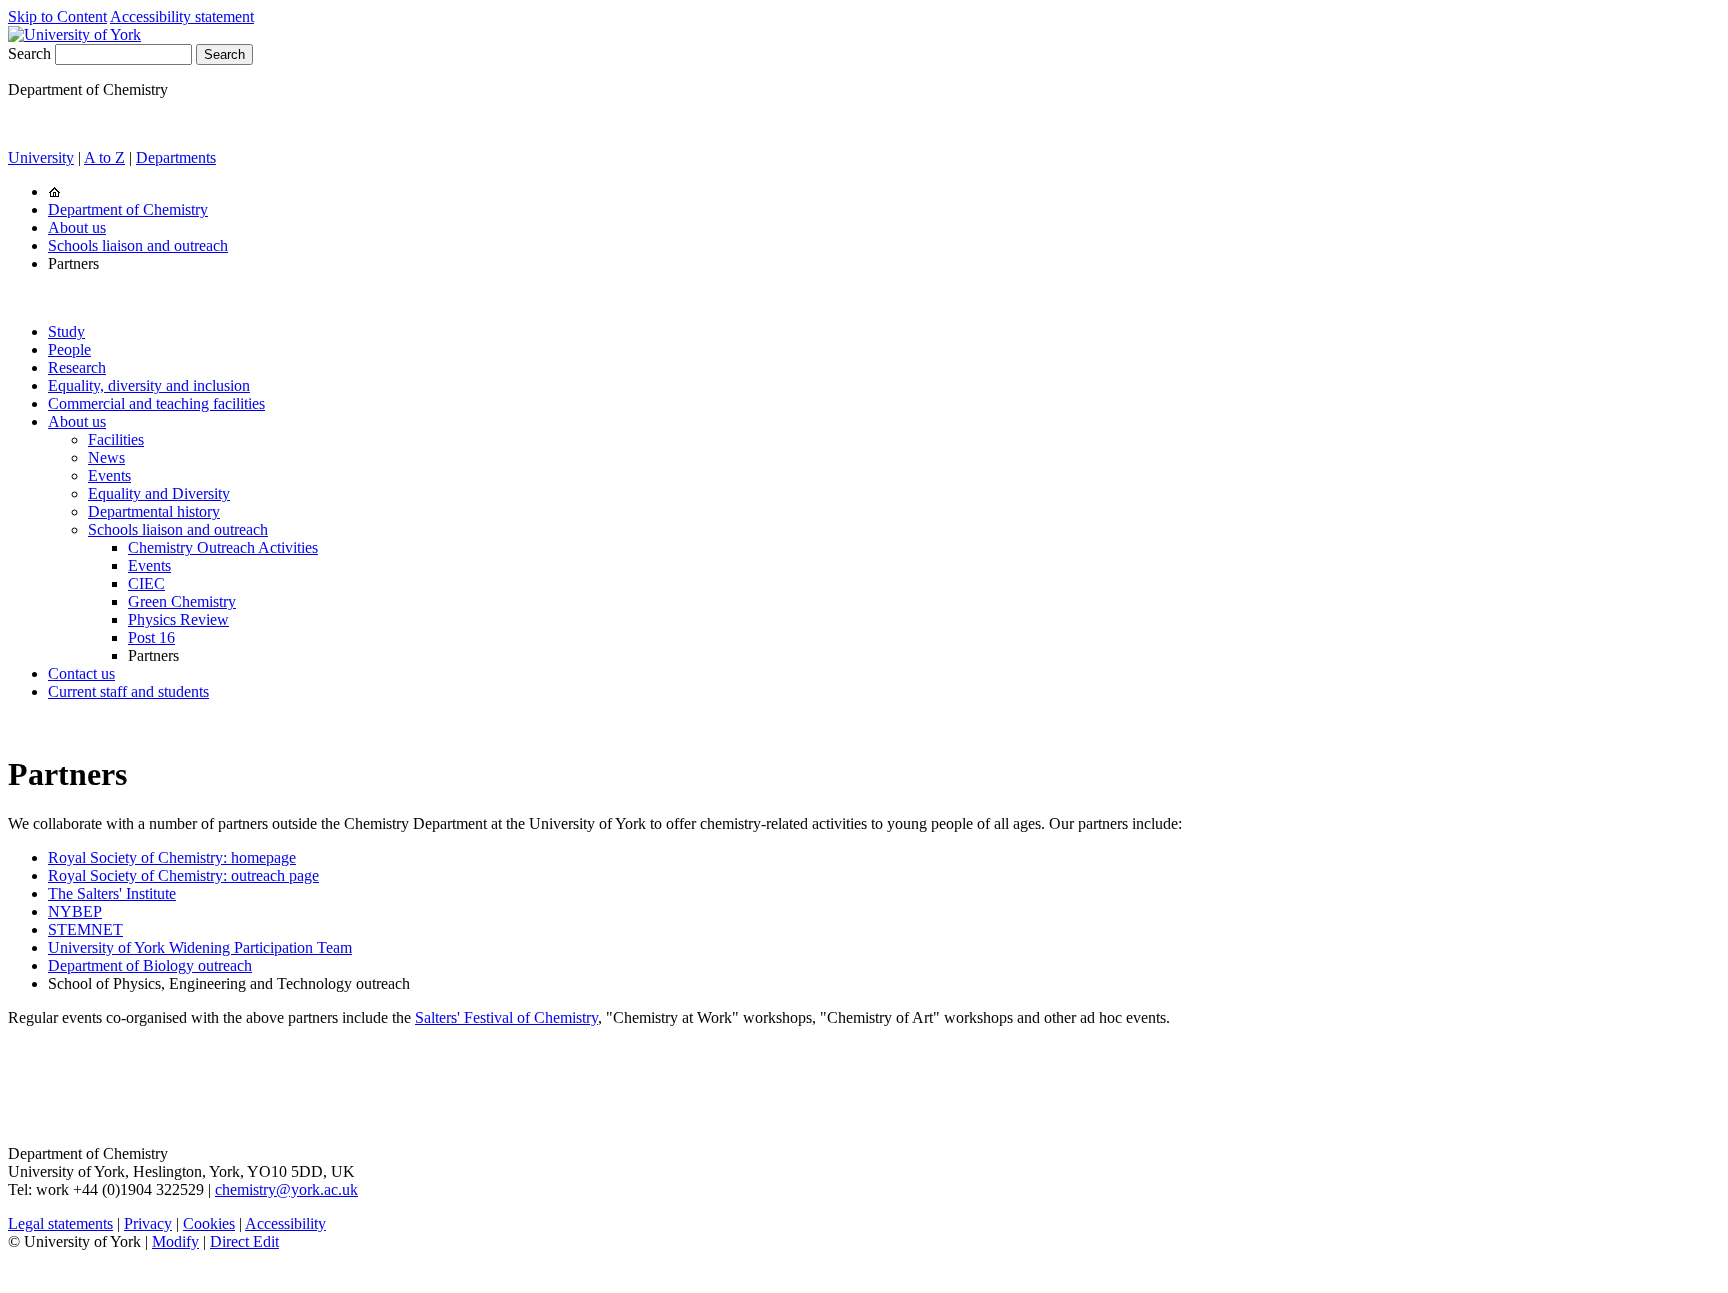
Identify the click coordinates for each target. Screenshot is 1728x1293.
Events (109, 475)
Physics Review (178, 619)
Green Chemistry (182, 601)
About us (77, 227)
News (106, 457)
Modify (175, 1241)
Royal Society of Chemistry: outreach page (183, 875)
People (69, 349)
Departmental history (154, 511)
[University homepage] (54, 191)
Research (77, 367)
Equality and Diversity (159, 493)
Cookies (209, 1223)
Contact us (81, 673)
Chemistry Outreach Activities (223, 547)
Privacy (148, 1223)
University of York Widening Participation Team (200, 947)
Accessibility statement (182, 16)
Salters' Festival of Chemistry (506, 1017)
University (41, 157)
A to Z (104, 157)
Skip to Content (57, 16)
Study (66, 331)
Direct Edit (244, 1241)
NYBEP (75, 911)
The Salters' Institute (112, 893)
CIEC (146, 583)
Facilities (116, 439)
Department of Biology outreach (150, 965)
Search (29, 53)
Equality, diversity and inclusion (149, 385)
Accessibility (285, 1223)
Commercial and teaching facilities (156, 403)
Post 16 (151, 637)
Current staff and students (128, 691)
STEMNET (85, 929)
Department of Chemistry (128, 209)
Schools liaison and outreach (138, 245)
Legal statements (60, 1223)
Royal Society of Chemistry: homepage (172, 857)
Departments (176, 157)
